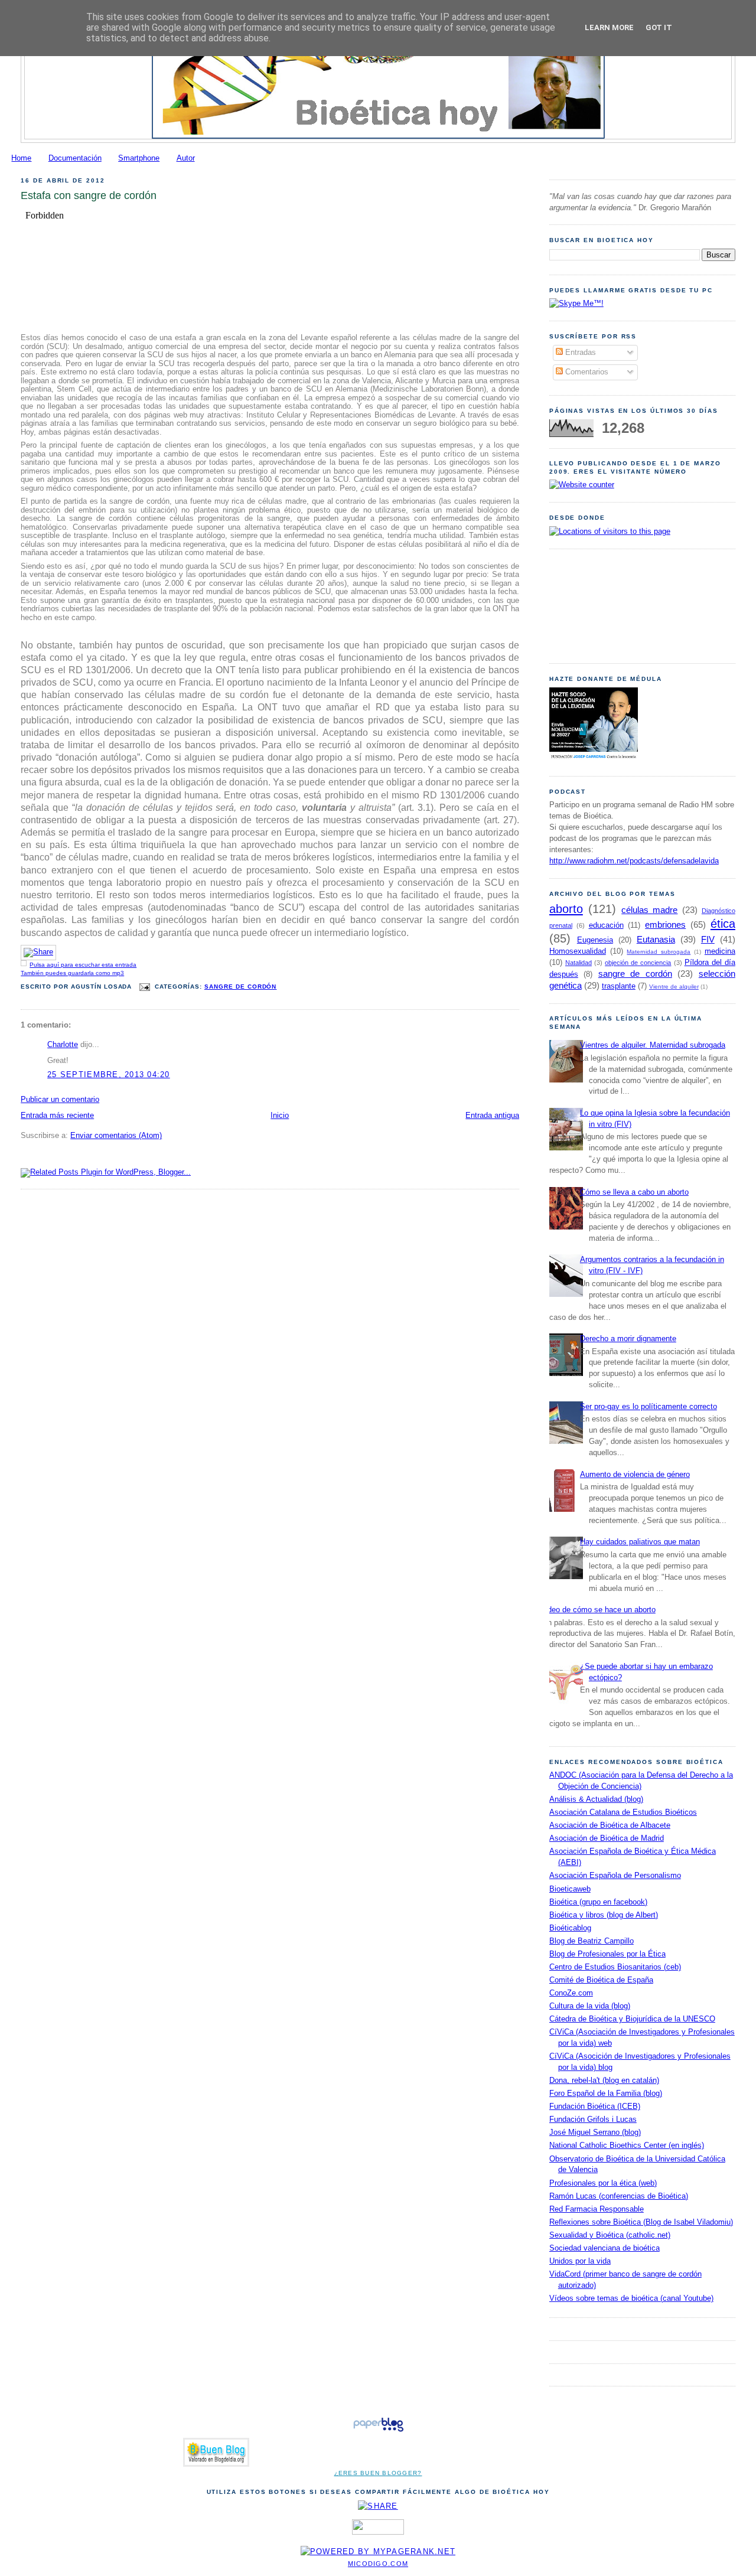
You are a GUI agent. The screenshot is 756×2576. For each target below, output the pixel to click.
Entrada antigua (492, 1116)
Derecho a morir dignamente (628, 1339)
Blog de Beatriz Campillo (592, 1941)
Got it (659, 27)
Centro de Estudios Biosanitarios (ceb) (615, 1967)
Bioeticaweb (570, 1889)
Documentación (75, 158)
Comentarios (586, 372)
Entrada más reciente (57, 1116)
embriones (665, 925)
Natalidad (579, 963)
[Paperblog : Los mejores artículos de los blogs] (378, 2432)
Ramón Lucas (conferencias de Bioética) (619, 2196)
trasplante (619, 986)
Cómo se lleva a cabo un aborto (634, 1192)
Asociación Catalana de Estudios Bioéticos (623, 1812)
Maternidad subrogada (659, 952)
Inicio (280, 1116)
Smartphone (139, 158)
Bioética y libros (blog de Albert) (604, 1915)
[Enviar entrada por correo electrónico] (144, 987)
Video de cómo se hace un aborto (598, 1610)
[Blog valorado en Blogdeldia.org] (216, 2452)
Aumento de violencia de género (635, 1475)
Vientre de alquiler (674, 987)
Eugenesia (595, 940)
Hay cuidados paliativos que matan (640, 1542)
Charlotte (63, 1045)
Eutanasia (656, 939)
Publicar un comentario (60, 1100)
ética (723, 924)
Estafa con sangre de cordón (89, 195)
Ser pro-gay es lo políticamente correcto (649, 1407)
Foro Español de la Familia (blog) (606, 2094)
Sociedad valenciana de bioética (605, 2248)
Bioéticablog (570, 1928)
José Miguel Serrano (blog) (595, 2132)
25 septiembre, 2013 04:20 (109, 1075)
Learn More (609, 27)
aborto (566, 909)
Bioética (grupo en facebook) (598, 1902)
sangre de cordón (241, 987)
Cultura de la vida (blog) (590, 2006)
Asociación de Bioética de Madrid (607, 1838)
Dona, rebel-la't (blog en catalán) (604, 2081)
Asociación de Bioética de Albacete (610, 1825)
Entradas (579, 353)
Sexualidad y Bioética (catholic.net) (610, 2235)
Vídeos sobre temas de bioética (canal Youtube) (631, 2298)
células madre (649, 910)
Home (21, 158)
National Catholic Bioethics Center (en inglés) (627, 2145)
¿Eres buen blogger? (378, 2473)
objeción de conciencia (638, 963)
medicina (720, 951)
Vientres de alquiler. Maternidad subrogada (653, 1045)
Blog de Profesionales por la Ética (607, 1954)
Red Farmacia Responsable (597, 2209)
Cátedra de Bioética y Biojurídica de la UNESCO (632, 2019)
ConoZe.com (571, 1993)
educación (606, 925)
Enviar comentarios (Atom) (116, 1136)
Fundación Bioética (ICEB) (595, 2107)
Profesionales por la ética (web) (603, 2183)
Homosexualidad (578, 951)
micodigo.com (378, 2564)
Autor (186, 158)
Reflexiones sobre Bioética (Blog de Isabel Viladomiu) (641, 2222)
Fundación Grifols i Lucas (593, 2120)
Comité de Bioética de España (601, 1980)
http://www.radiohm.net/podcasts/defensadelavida (634, 861)
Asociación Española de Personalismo (615, 1876)
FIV (708, 939)
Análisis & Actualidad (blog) (596, 1799)
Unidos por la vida (580, 2261)
